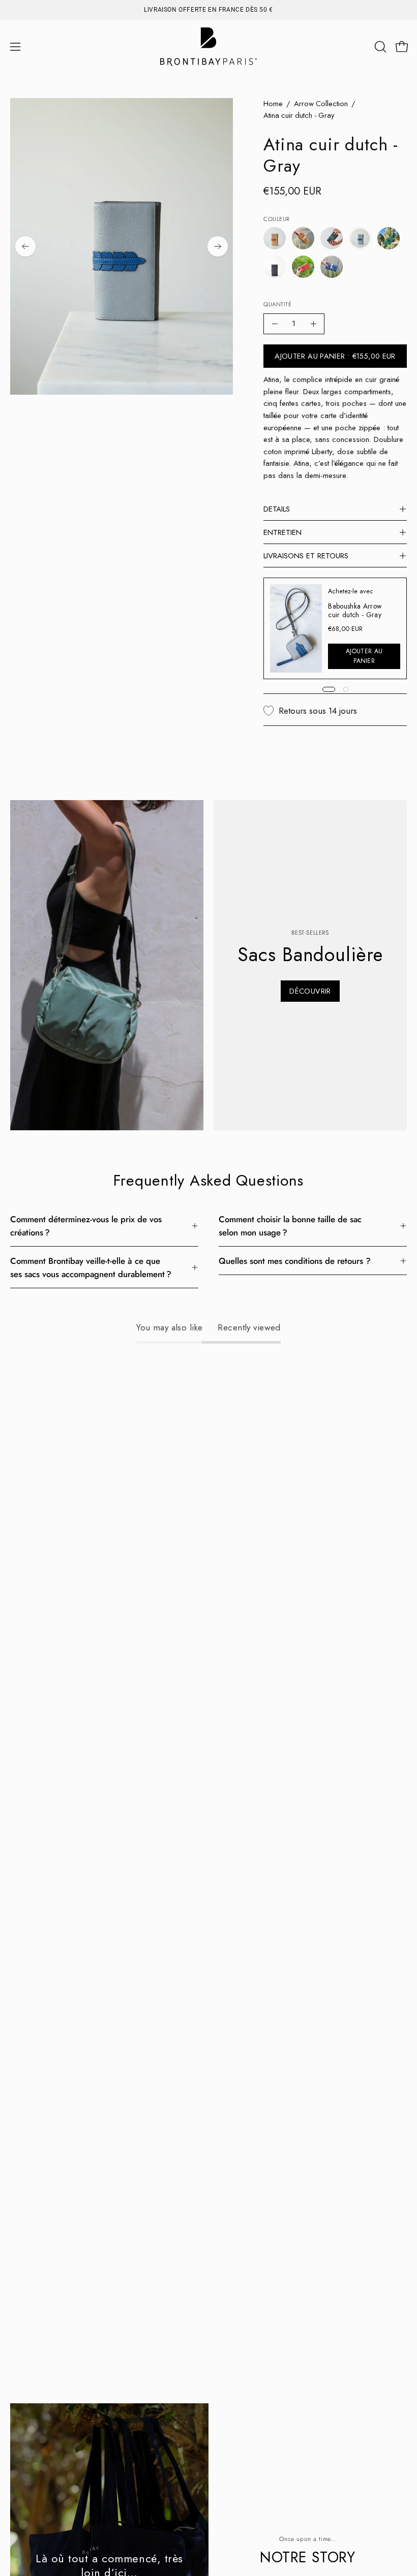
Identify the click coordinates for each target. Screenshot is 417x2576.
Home (273, 104)
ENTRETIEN (282, 532)
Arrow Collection (321, 104)
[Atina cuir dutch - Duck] (332, 238)
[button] (379, 47)
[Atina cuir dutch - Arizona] (275, 238)
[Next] (218, 246)
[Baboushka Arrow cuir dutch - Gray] (296, 628)
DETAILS (277, 509)
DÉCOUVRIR (310, 991)
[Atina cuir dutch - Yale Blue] (332, 267)
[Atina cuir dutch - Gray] (360, 238)
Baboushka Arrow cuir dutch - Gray (355, 610)
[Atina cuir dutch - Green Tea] (389, 238)
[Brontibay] (208, 47)
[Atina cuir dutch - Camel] (303, 238)
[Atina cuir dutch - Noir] (275, 267)
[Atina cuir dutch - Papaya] (303, 267)
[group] (208, 10)
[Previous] (25, 246)
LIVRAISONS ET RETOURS (306, 556)
